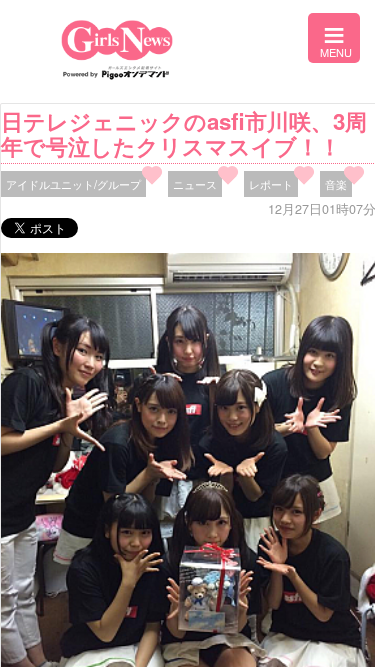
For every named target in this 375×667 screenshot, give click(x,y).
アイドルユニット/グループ (73, 184)
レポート (271, 184)
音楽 (336, 184)
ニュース (195, 184)
